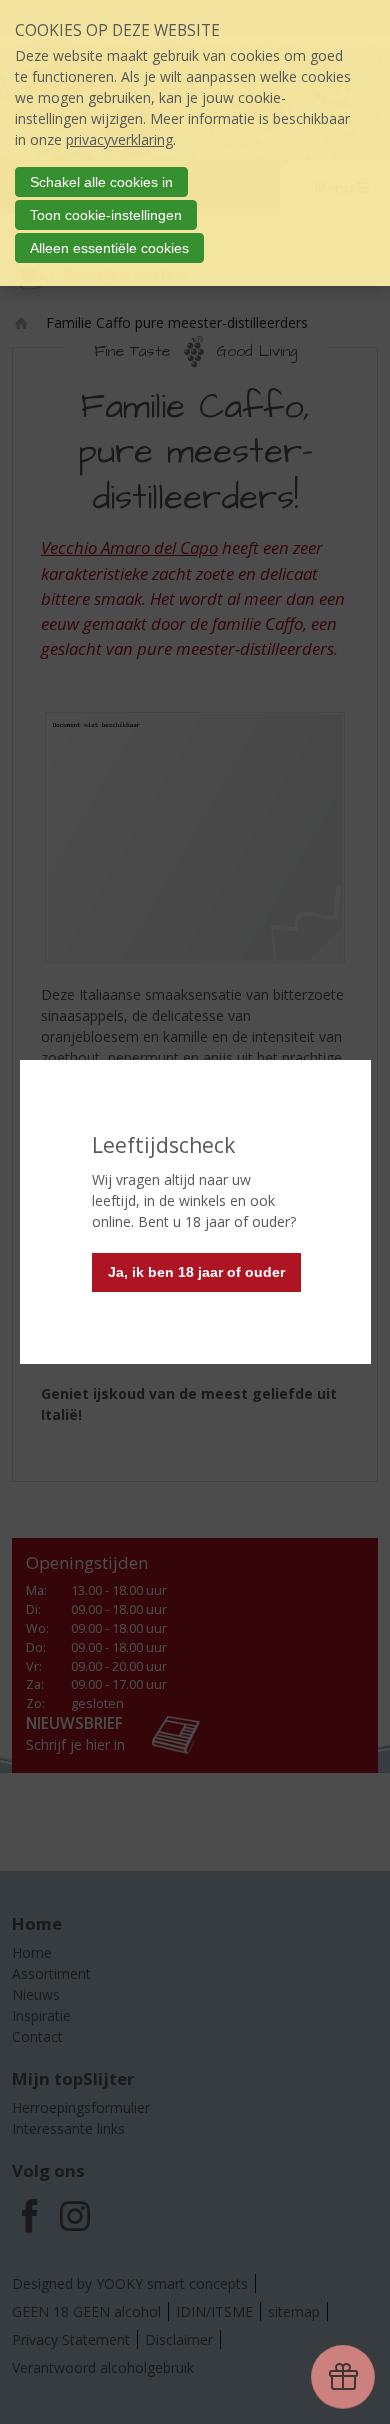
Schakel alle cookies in (101, 182)
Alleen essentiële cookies (109, 248)
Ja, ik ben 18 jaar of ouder (196, 1272)
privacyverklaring (119, 139)
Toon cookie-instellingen (106, 215)
